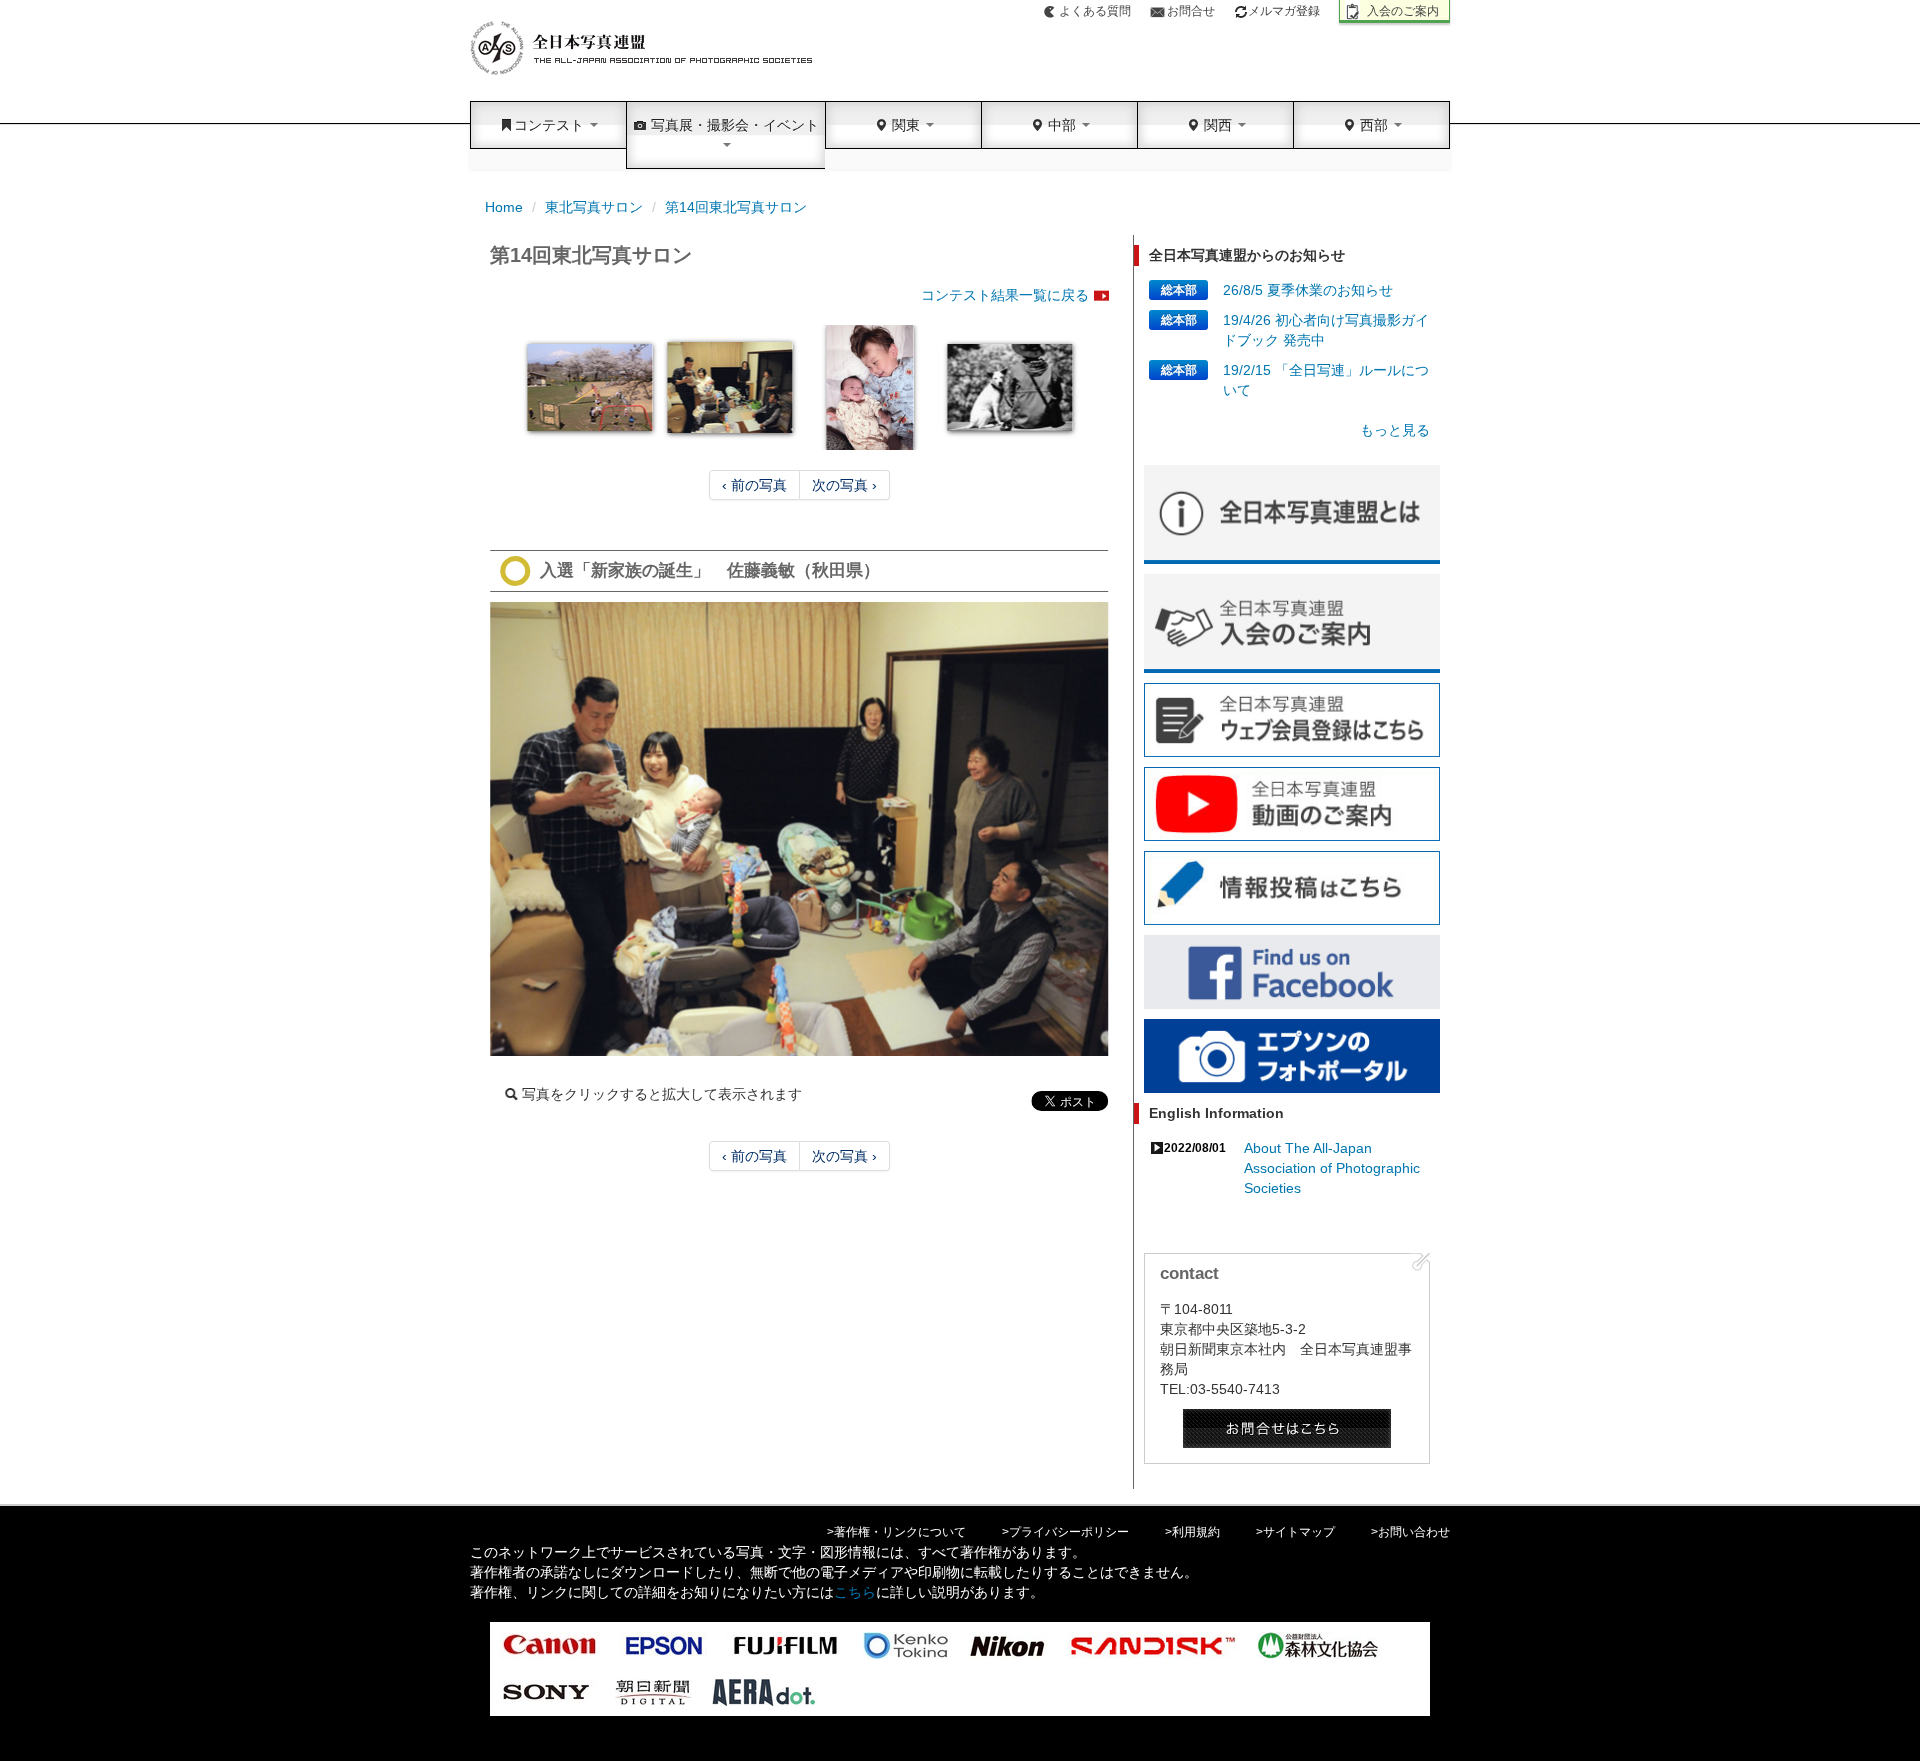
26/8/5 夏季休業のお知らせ (1308, 290)
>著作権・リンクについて (896, 1532)
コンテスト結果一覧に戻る (1005, 295)
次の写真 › (844, 485)
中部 (1062, 125)
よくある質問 (1095, 11)
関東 (906, 125)
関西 (1218, 125)
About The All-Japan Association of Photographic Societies (1332, 1168)
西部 (1374, 125)
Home (504, 207)
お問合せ (1191, 11)
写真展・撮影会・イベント (733, 125)
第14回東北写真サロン (736, 207)
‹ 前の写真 (754, 485)
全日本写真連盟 (642, 48)
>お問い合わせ (1410, 1532)
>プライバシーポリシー (1065, 1532)
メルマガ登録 (1284, 11)
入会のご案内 (1403, 11)
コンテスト (551, 125)
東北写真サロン (594, 207)
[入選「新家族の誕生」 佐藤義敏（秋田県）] (799, 829)
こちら (855, 1592)
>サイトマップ (1295, 1532)
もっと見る (1395, 430)
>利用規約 (1192, 1532)
